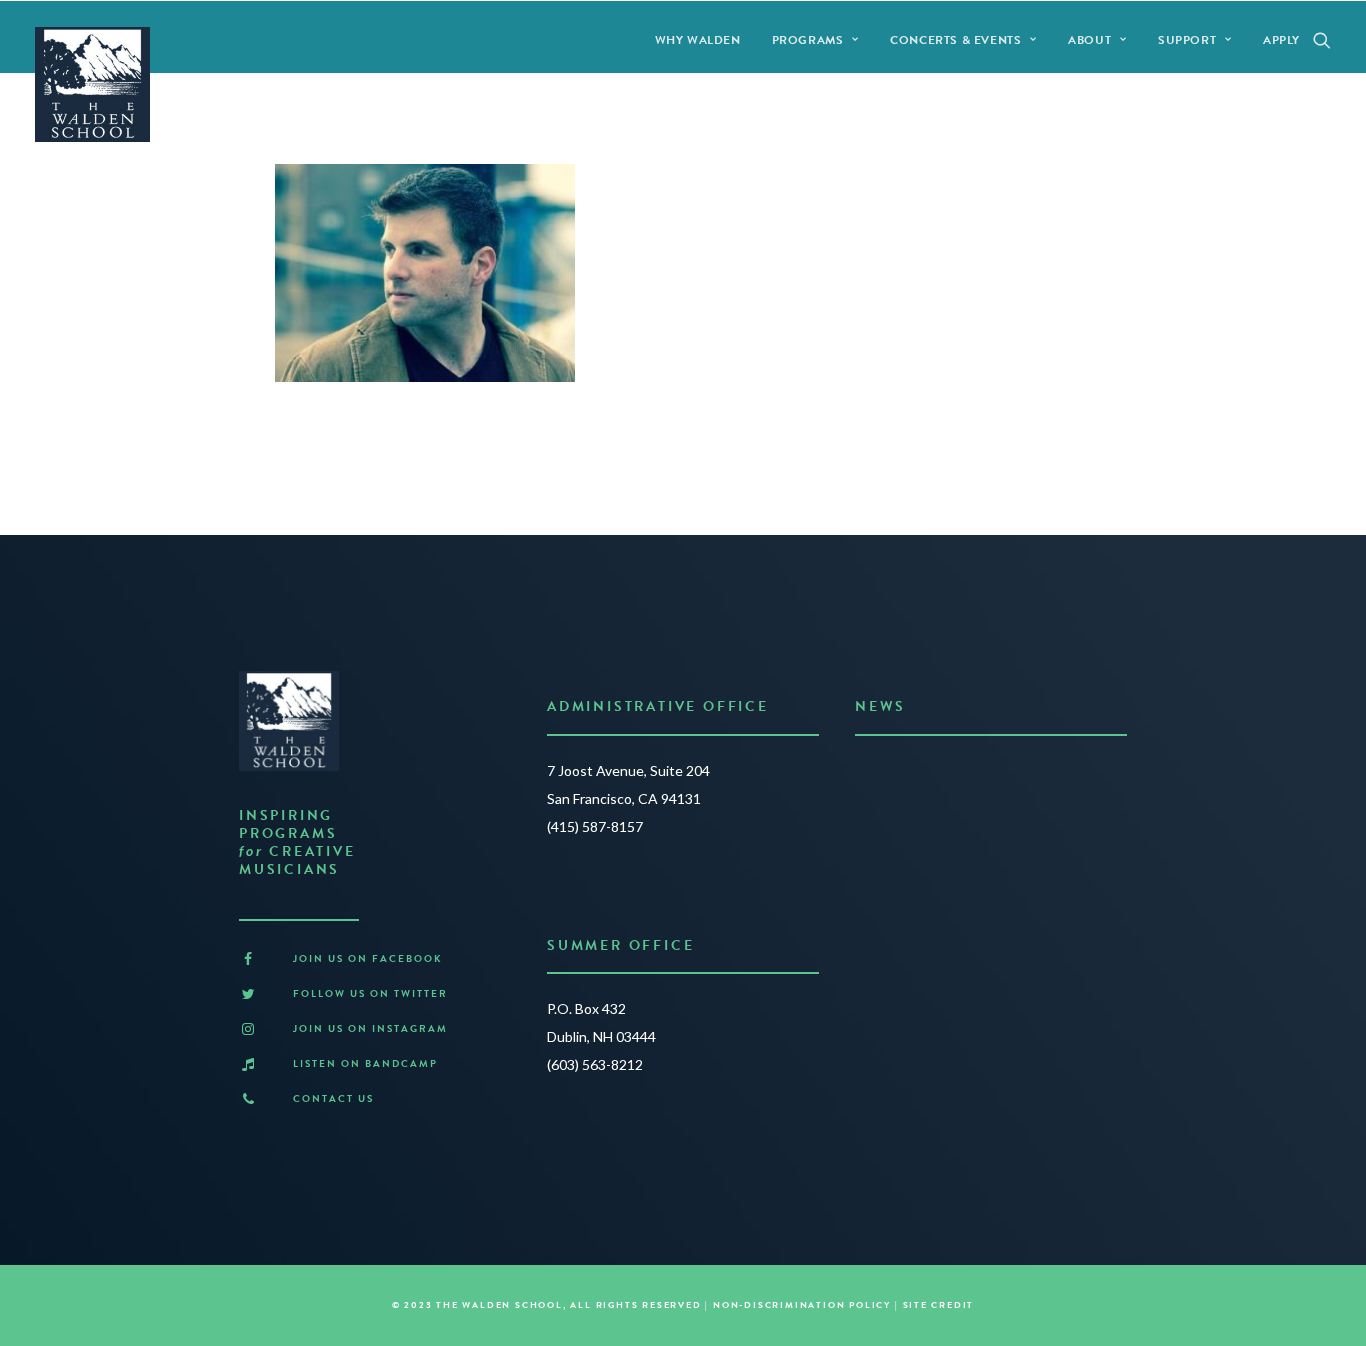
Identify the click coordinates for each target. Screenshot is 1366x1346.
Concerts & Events (955, 40)
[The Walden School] (92, 84)
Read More (896, 854)
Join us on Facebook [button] (368, 958)
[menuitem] (698, 39)
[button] (1322, 39)
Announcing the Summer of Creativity (985, 775)
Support (1187, 40)
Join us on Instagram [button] (370, 1028)
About (1089, 40)
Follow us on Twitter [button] (370, 993)
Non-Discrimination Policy (802, 1305)
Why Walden (698, 40)
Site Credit (939, 1305)
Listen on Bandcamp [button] (365, 1063)
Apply (1281, 40)
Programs (808, 40)
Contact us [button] (333, 1098)
